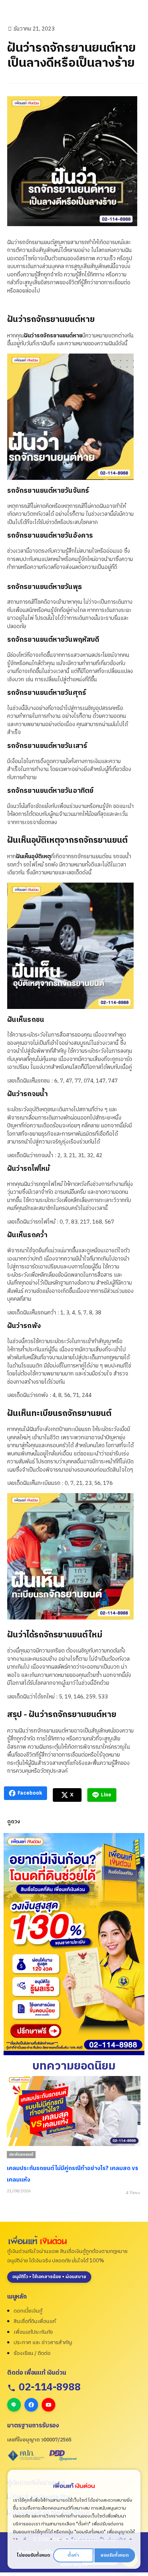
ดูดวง (14, 1822)
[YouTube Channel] (48, 2405)
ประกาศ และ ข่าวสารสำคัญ (43, 2343)
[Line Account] (14, 2405)
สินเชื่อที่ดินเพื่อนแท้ (35, 2321)
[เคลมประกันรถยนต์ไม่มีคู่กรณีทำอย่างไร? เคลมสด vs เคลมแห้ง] (74, 2111)
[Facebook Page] (31, 2405)
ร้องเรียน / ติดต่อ (32, 2353)
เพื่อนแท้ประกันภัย (33, 2332)
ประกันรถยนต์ (21, 2155)
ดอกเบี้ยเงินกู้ (28, 2311)
